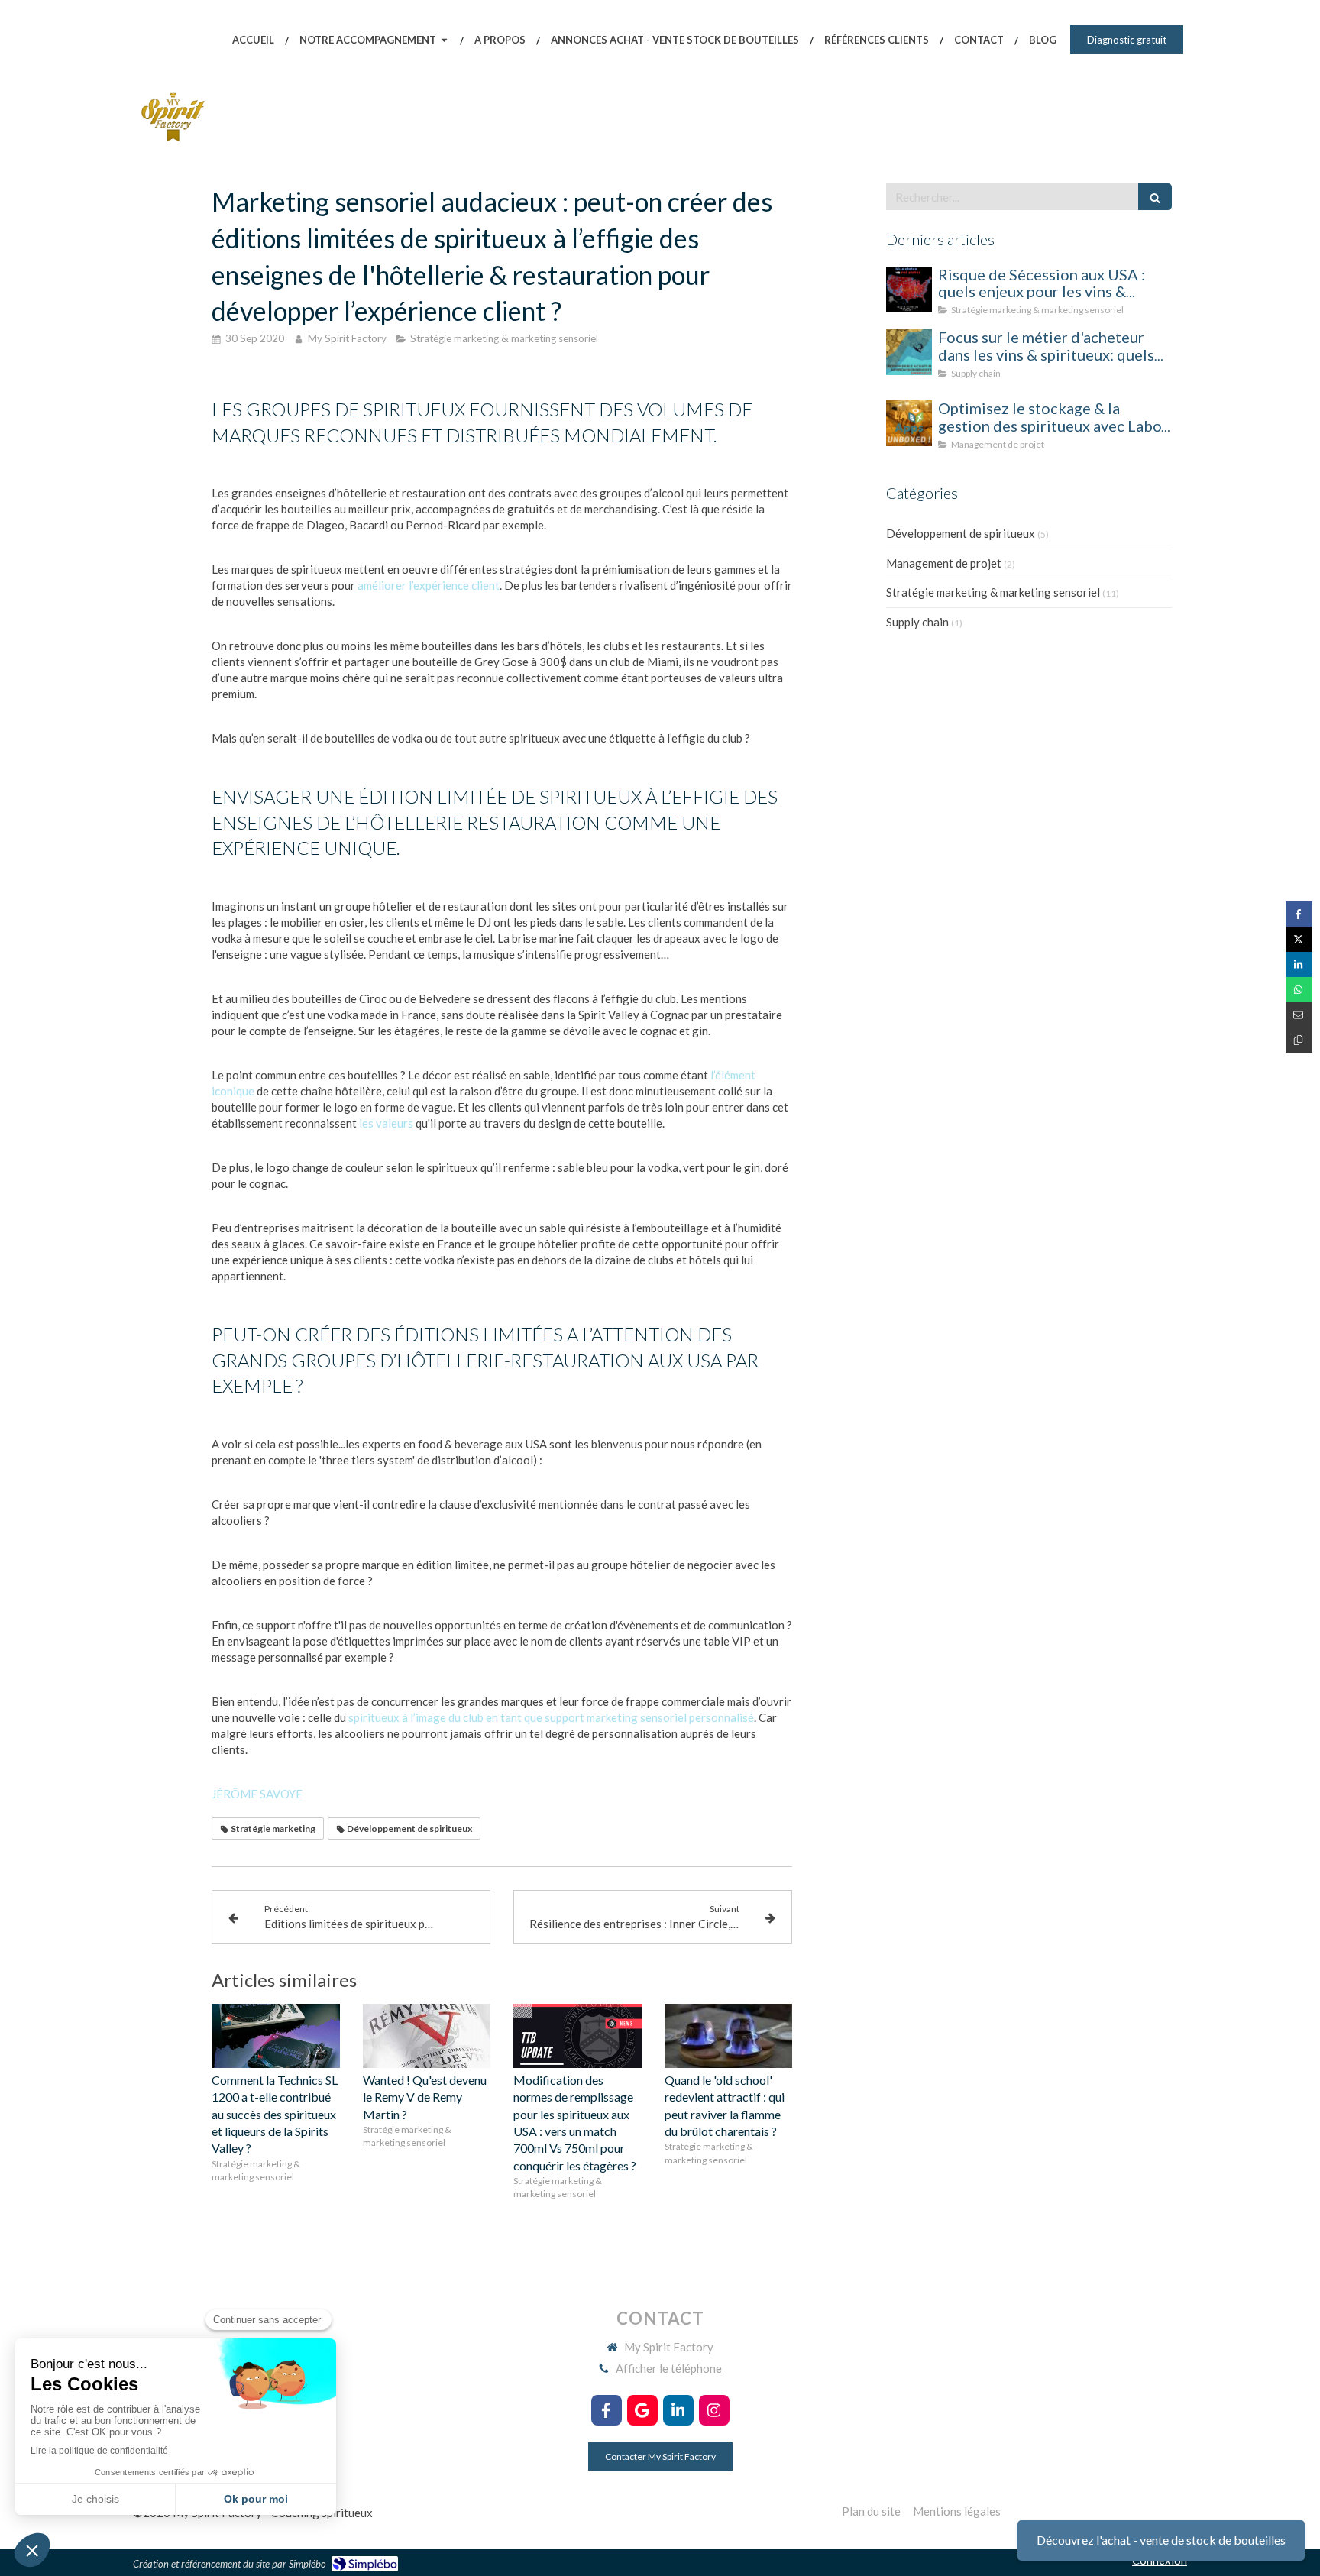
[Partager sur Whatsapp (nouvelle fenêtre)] (1299, 990)
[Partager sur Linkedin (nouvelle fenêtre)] (1299, 964)
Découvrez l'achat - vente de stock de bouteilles (1161, 2540)
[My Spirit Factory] (173, 142)
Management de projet (944, 563)
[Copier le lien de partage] (1299, 1040)
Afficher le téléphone (669, 2368)
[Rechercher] (1155, 197)
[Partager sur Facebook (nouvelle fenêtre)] (1299, 914)
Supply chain (917, 622)
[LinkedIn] (678, 2410)
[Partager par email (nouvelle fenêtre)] (1299, 1015)
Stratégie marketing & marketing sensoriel (993, 592)
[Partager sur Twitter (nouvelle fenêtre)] (1299, 939)
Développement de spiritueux (961, 533)
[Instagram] (714, 2410)
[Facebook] (607, 2410)
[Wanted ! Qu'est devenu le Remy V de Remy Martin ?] (427, 2036)
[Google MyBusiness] (642, 2410)
